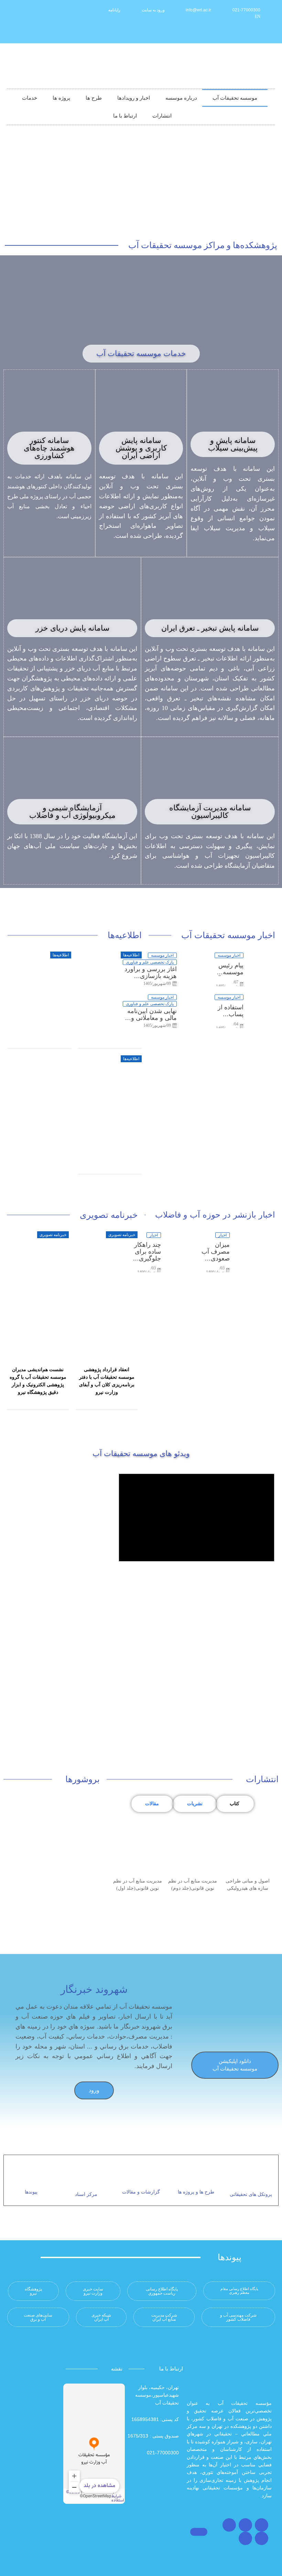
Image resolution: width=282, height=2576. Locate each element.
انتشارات (162, 116)
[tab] (235, 1804)
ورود (94, 2090)
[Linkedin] (237, 32)
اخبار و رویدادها (134, 98)
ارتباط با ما (125, 116)
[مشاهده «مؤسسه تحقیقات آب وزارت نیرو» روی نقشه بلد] (94, 2444)
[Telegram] (229, 2525)
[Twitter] (245, 2525)
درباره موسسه (181, 98)
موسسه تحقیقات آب (235, 98)
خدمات (30, 98)
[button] (141, 354)
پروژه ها (61, 98)
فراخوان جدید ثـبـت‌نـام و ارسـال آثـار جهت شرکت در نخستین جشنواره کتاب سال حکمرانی (110, 1156)
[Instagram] (262, 2525)
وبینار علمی (127, 1041)
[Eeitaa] (226, 32)
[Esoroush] (214, 32)
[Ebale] (203, 32)
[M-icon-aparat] (248, 32)
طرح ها (94, 98)
